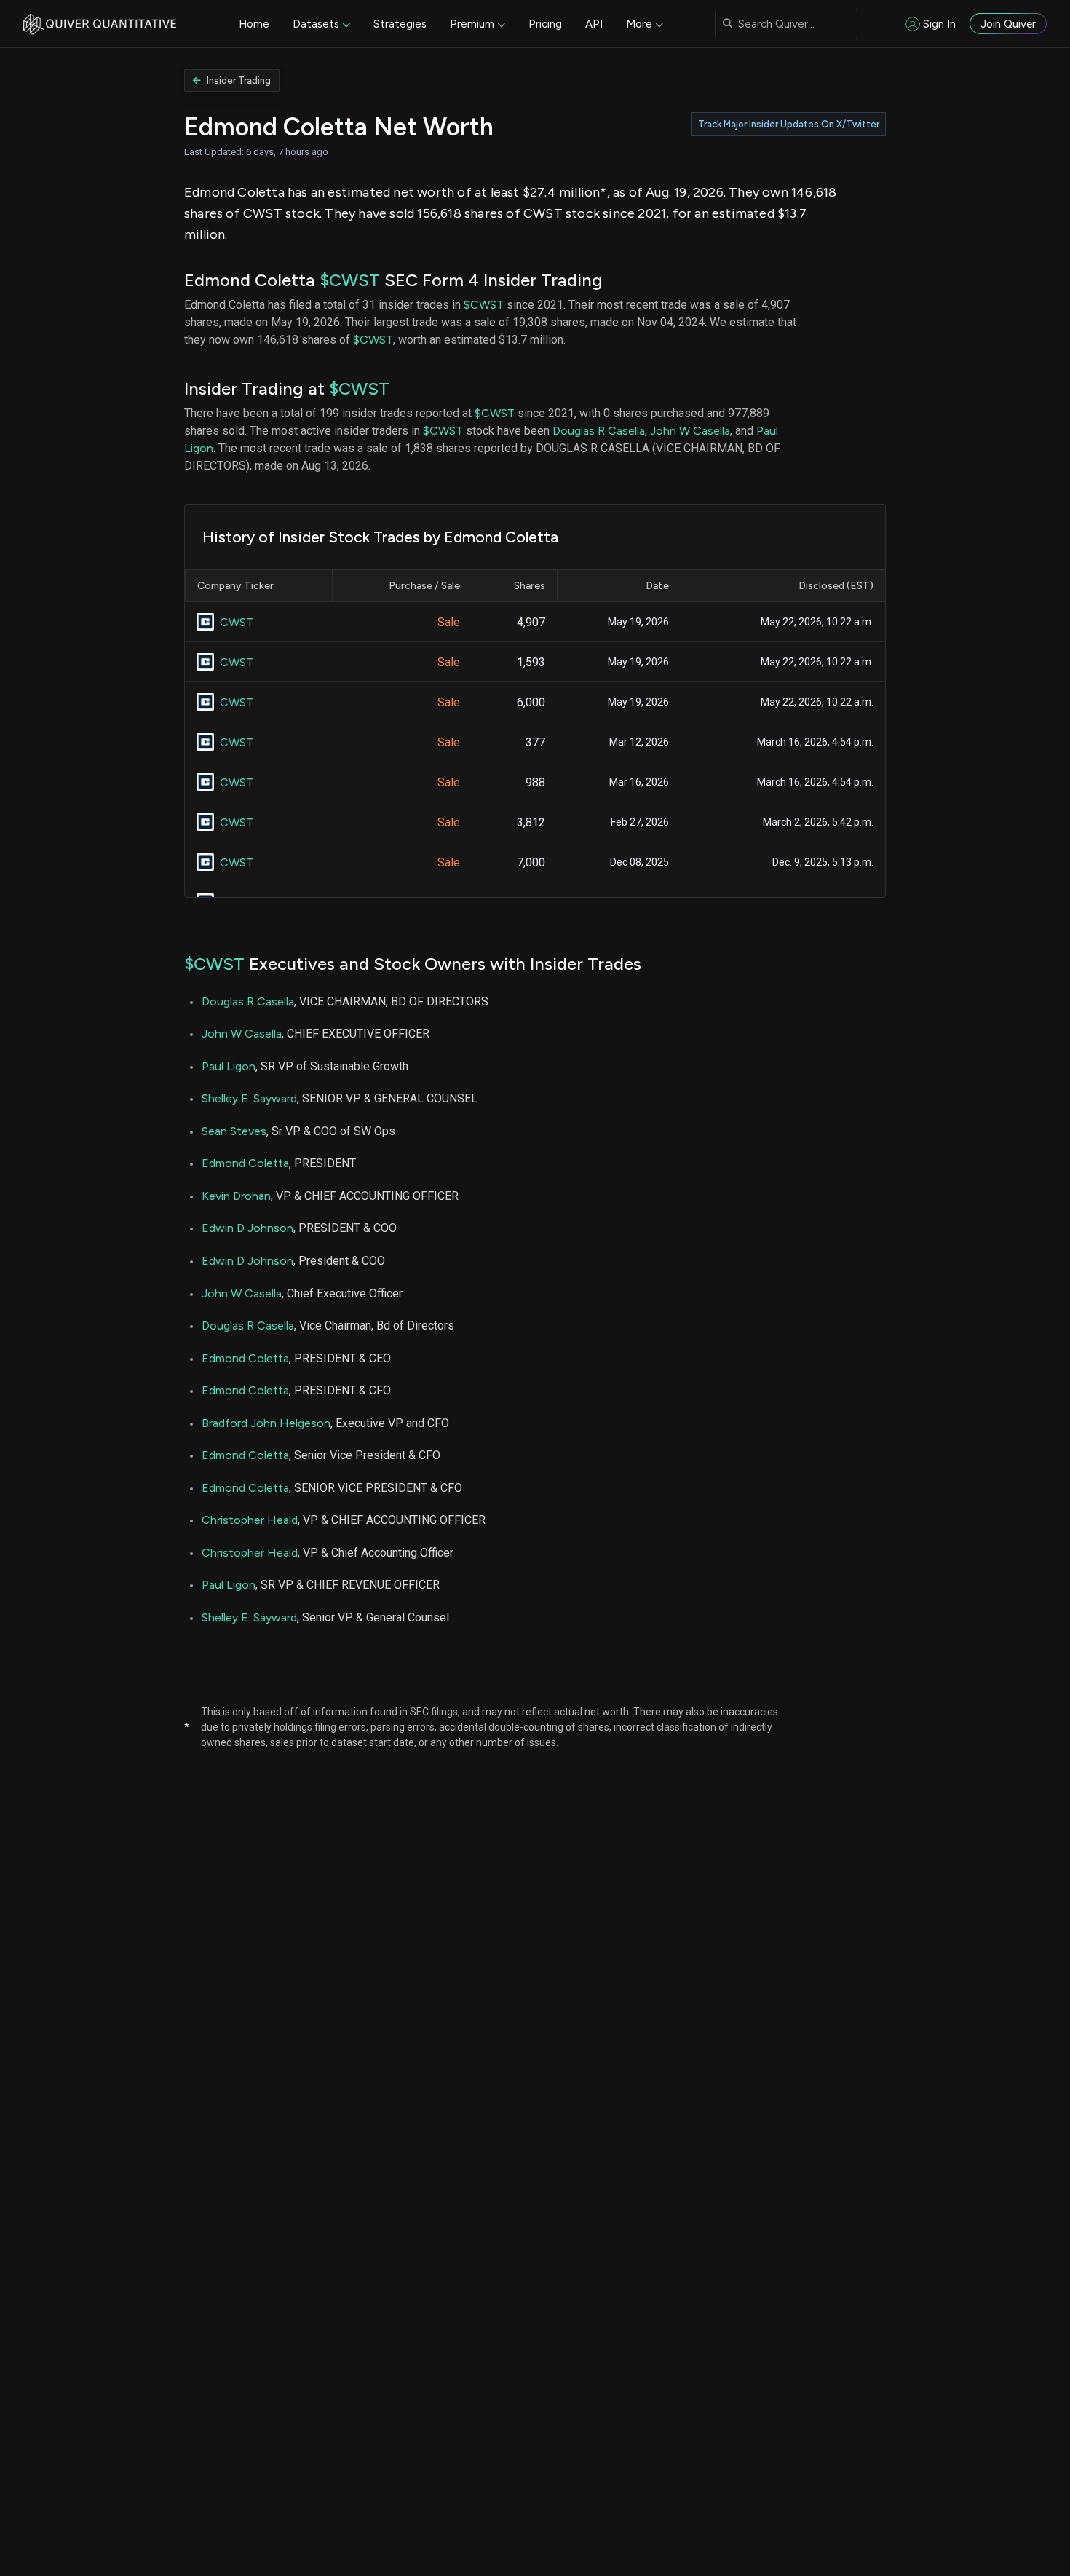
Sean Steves (234, 1131)
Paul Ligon (229, 1066)
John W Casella (690, 431)
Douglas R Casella (599, 431)
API (594, 24)
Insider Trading (239, 80)
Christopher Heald (250, 1520)
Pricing (545, 24)
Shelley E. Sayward (249, 1098)
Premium (472, 24)
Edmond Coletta (245, 1163)
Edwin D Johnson (247, 1228)
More (639, 24)
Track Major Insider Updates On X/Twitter (789, 124)
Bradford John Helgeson (266, 1423)
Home (254, 24)
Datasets (316, 24)
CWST (237, 622)
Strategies (400, 24)
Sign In (939, 24)
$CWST (350, 280)
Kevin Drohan (236, 1196)
